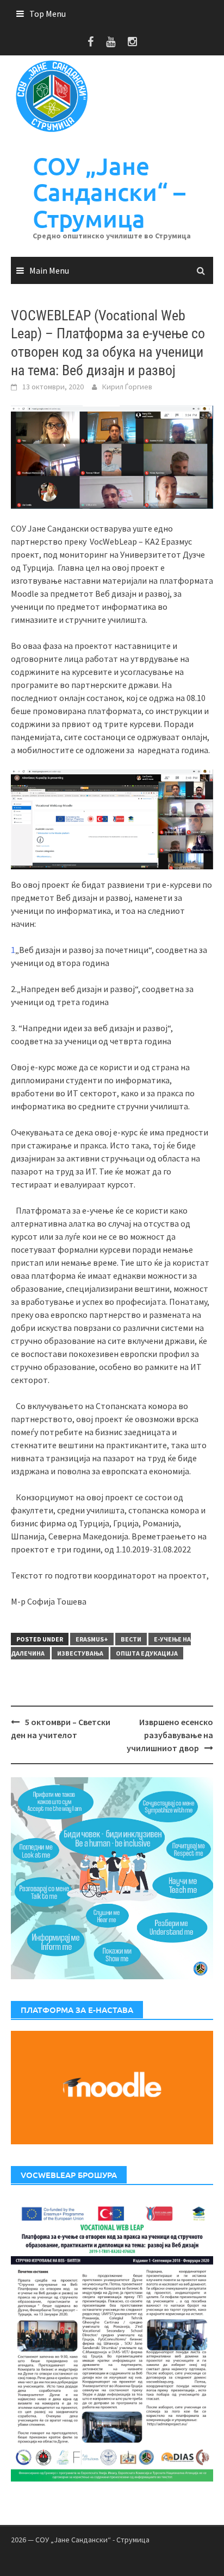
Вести (131, 1639)
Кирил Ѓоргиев (127, 387)
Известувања (80, 1653)
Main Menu (49, 270)
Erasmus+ (92, 1639)
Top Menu (48, 14)
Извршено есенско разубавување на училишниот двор (170, 1735)
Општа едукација (147, 1653)
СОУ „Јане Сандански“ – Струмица (109, 192)
